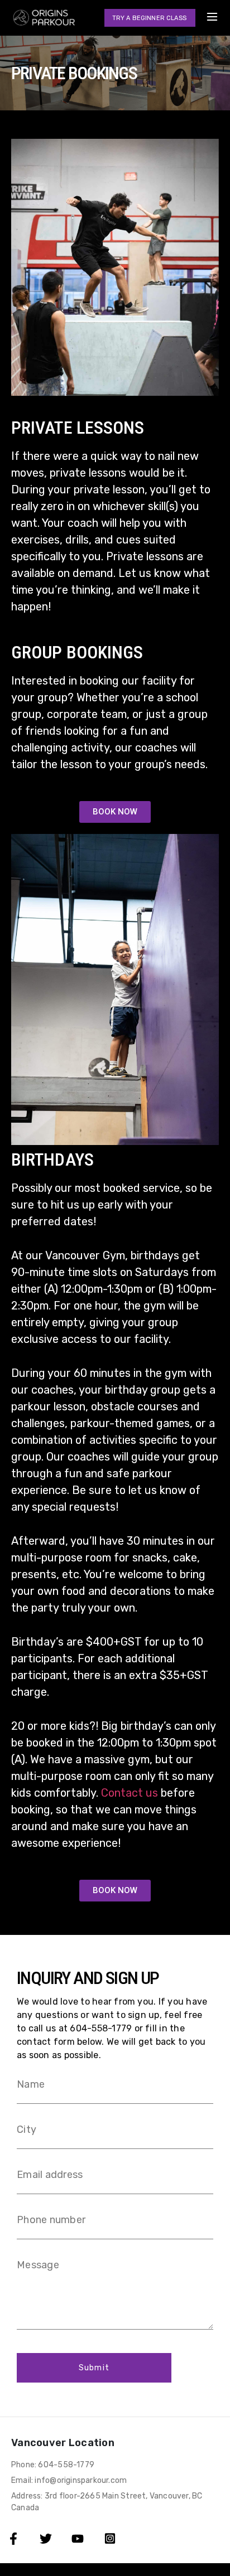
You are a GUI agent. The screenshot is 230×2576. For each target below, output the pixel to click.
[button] (150, 18)
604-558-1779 (101, 2028)
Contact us (130, 1793)
